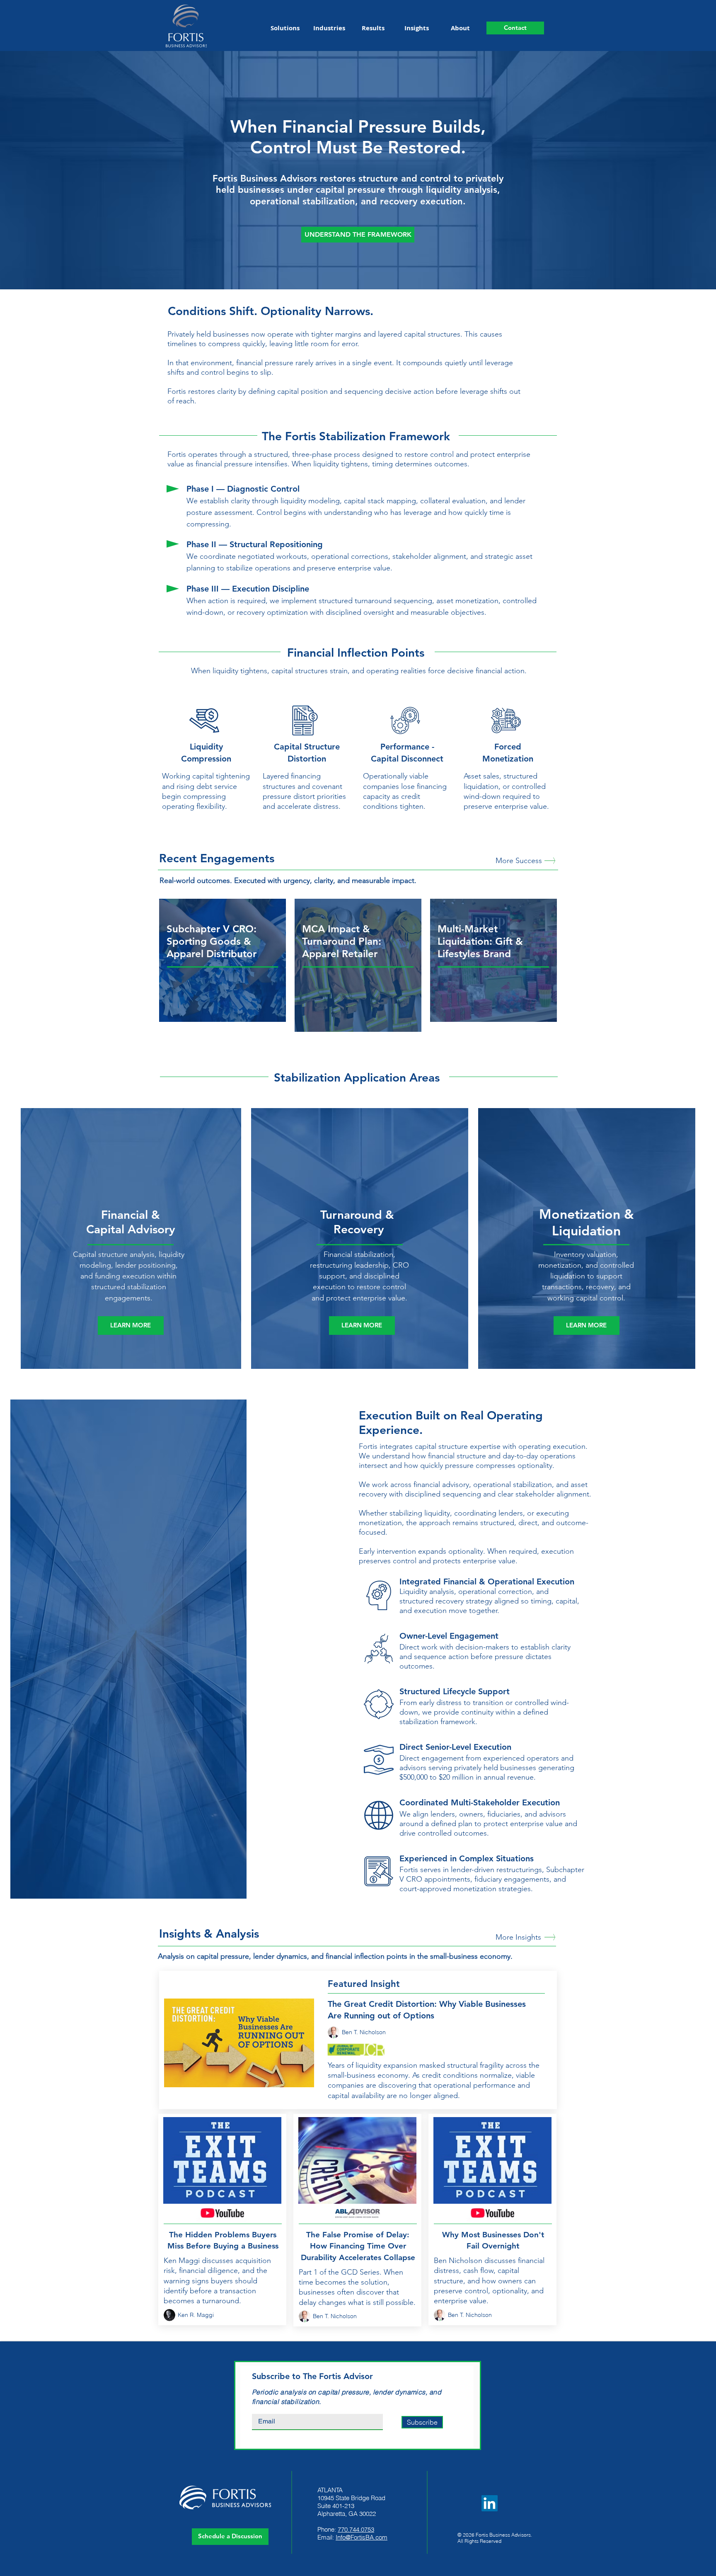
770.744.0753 (356, 2529)
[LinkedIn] (490, 2503)
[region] (223, 960)
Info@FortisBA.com (362, 2537)
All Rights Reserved (479, 2541)
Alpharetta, (332, 2514)
